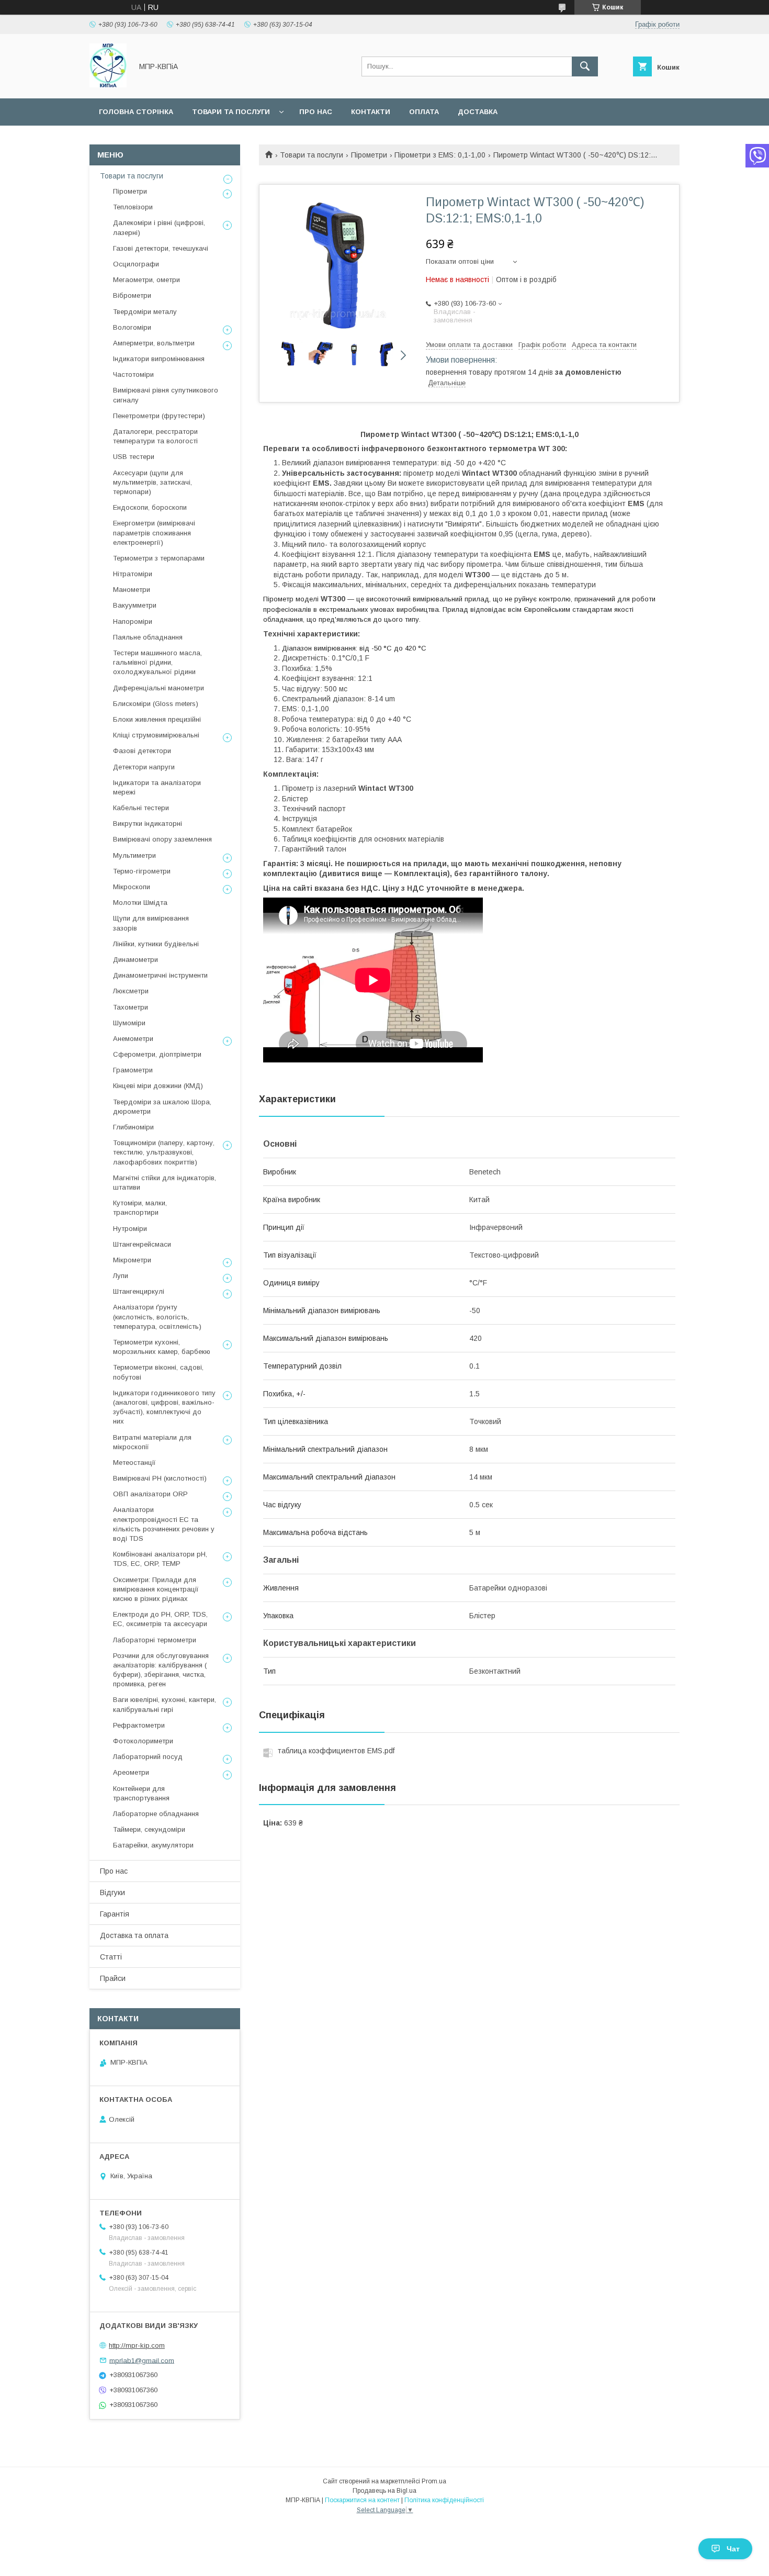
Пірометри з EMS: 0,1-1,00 (440, 155)
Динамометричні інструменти (160, 975)
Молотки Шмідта (140, 903)
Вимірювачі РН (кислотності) (160, 1478)
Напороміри (133, 621)
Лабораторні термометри (155, 1640)
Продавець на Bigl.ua (384, 2491)
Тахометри (131, 1007)
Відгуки (112, 1892)
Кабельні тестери (141, 808)
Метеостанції (134, 1463)
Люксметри (131, 991)
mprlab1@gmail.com (142, 2360)
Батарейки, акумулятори (153, 1845)
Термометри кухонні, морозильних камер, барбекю (162, 1347)
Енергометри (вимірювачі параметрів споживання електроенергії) (154, 533)
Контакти (371, 112)
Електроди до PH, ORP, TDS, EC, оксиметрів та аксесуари (160, 1619)
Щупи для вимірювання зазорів (151, 923)
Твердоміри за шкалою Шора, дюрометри (162, 1107)
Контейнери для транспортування (141, 1793)
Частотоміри (133, 374)
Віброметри (132, 295)
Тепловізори (133, 207)
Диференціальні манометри (159, 688)
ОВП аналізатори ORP (150, 1494)
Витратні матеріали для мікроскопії (152, 1442)
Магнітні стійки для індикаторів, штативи (165, 1183)
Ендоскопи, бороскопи (150, 507)
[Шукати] (585, 66)
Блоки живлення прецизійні (157, 719)
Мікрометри (132, 1260)
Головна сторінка (136, 112)
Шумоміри (129, 1023)
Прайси (113, 1978)
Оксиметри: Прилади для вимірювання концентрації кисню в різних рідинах (156, 1589)
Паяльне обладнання (148, 637)
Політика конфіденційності (444, 2500)
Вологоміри (132, 327)
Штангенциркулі (139, 1291)
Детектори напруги (144, 767)
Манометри (132, 590)
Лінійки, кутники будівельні (156, 944)
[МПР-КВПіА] (108, 85)
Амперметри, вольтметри (154, 343)
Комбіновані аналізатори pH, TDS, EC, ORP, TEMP (160, 1559)
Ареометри (131, 1772)
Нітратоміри (133, 574)
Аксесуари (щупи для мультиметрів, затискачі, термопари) (152, 482)
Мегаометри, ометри (146, 280)
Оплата (424, 112)
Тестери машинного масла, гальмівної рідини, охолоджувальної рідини (157, 662)
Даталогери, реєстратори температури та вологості (155, 436)
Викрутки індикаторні (148, 824)
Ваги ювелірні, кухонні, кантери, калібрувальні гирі (165, 1704)
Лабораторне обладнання (156, 1814)
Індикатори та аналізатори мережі (157, 787)
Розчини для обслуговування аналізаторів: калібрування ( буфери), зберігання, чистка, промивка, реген (161, 1670)
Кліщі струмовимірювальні (156, 735)
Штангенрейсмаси (142, 1244)
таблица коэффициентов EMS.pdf (336, 1751)
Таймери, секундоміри (149, 1829)
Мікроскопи (132, 887)
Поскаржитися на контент (362, 2500)
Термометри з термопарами (159, 558)
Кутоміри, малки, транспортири (140, 1208)
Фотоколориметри (143, 1741)
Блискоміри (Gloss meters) (156, 704)
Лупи (121, 1276)
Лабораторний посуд (148, 1757)
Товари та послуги (231, 112)
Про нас (316, 112)
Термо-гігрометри (142, 871)
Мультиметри (134, 855)
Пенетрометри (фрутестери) (159, 416)
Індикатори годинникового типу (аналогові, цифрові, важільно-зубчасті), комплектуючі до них (164, 1407)
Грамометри (133, 1070)
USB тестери (134, 457)
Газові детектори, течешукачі (161, 248)
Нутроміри (130, 1229)
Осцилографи (136, 264)
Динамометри (135, 960)
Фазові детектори (142, 751)
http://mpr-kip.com (137, 2345)
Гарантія (115, 1914)
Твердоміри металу (145, 312)
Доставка (478, 112)
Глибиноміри (133, 1127)
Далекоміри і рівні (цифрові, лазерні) (159, 227)
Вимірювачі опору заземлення (162, 839)
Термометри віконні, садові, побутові (158, 1372)
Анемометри (133, 1039)
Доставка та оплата (134, 1935)
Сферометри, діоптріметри (157, 1054)
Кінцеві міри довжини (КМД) (158, 1086)
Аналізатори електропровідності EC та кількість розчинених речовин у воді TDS (164, 1524)
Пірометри (369, 155)
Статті (111, 1957)
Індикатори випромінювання (159, 359)
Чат (733, 2549)
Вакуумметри (135, 605)
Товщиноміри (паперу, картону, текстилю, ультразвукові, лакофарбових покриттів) (164, 1152)
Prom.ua (434, 2481)
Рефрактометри (139, 1725)
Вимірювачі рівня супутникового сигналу (166, 395)
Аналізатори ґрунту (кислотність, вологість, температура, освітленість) (157, 1317)
